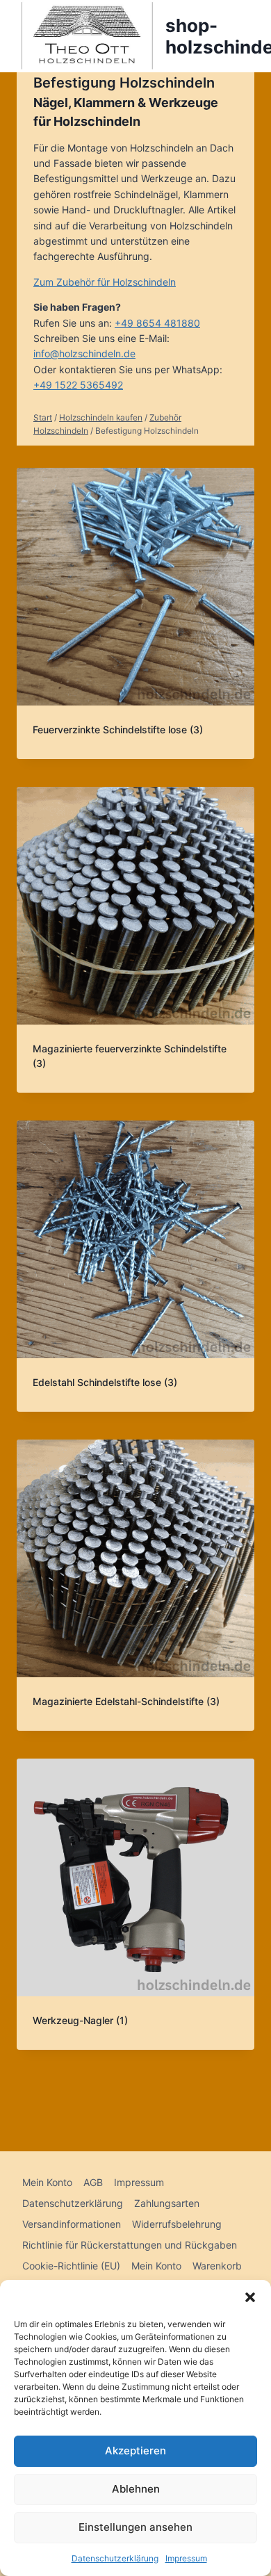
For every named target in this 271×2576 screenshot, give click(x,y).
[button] (250, 2297)
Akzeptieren (135, 2451)
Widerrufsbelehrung (177, 2224)
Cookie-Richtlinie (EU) (71, 2266)
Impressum (186, 2558)
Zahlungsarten (167, 2203)
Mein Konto (47, 2182)
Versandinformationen (72, 2224)
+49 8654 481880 (157, 323)
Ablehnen (136, 2489)
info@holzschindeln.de (84, 353)
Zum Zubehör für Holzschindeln (105, 282)
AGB (93, 2182)
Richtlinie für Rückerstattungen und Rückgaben (130, 2245)
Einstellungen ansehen (135, 2527)
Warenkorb (217, 2266)
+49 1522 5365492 (78, 385)
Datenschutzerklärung (115, 2558)
